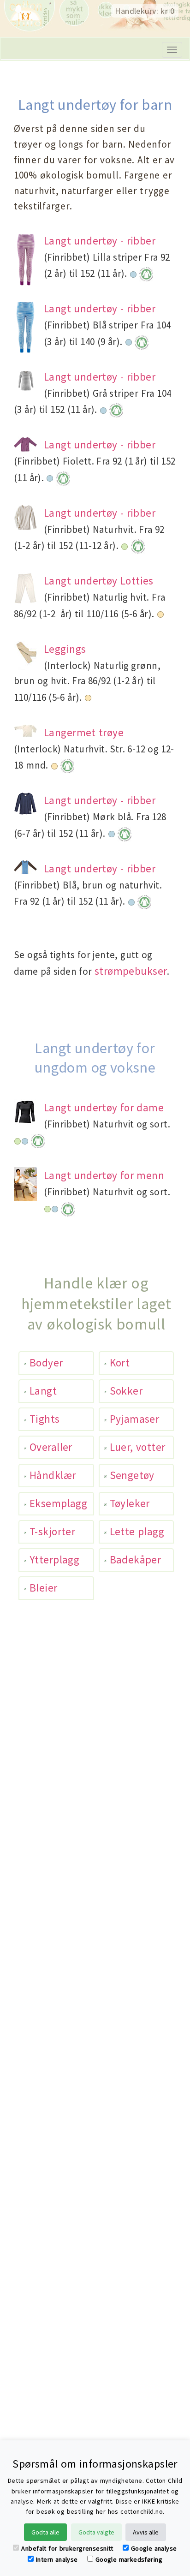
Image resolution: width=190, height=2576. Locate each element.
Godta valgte (96, 2532)
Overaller (51, 1447)
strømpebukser (131, 971)
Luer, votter (138, 1447)
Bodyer (46, 1363)
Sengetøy (132, 1475)
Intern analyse (57, 2559)
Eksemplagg (58, 1503)
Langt (43, 1391)
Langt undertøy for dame (104, 1107)
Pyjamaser (135, 1419)
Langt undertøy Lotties (99, 581)
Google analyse (154, 2548)
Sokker (126, 1391)
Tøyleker (130, 1503)
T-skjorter (52, 1531)
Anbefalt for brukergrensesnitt (67, 2548)
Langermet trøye (84, 732)
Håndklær (53, 1475)
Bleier (44, 1588)
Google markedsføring (129, 2559)
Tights (45, 1419)
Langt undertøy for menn (104, 1175)
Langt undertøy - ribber (100, 241)
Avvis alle (146, 2532)
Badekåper (136, 1559)
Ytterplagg (54, 1559)
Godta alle (45, 2532)
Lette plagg (137, 1531)
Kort (120, 1363)
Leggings (65, 649)
